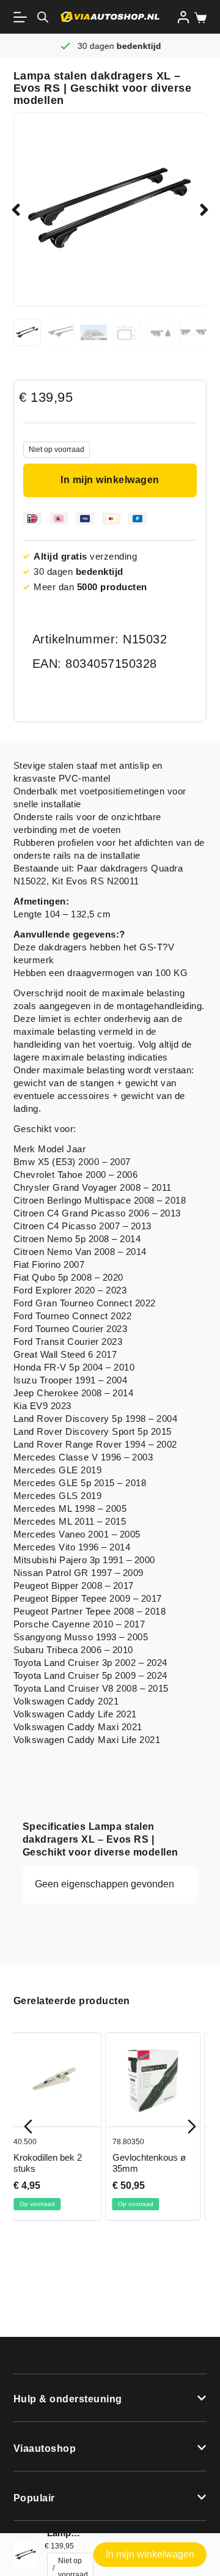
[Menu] (23, 17)
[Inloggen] (183, 17)
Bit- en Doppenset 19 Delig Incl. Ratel (165, 2163)
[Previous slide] (28, 2126)
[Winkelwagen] (198, 18)
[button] (16, 210)
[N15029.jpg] (110, 209)
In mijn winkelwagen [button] (150, 2554)
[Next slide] (192, 2126)
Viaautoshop (45, 2448)
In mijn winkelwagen (110, 480)
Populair (34, 2498)
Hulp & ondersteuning (68, 2399)
